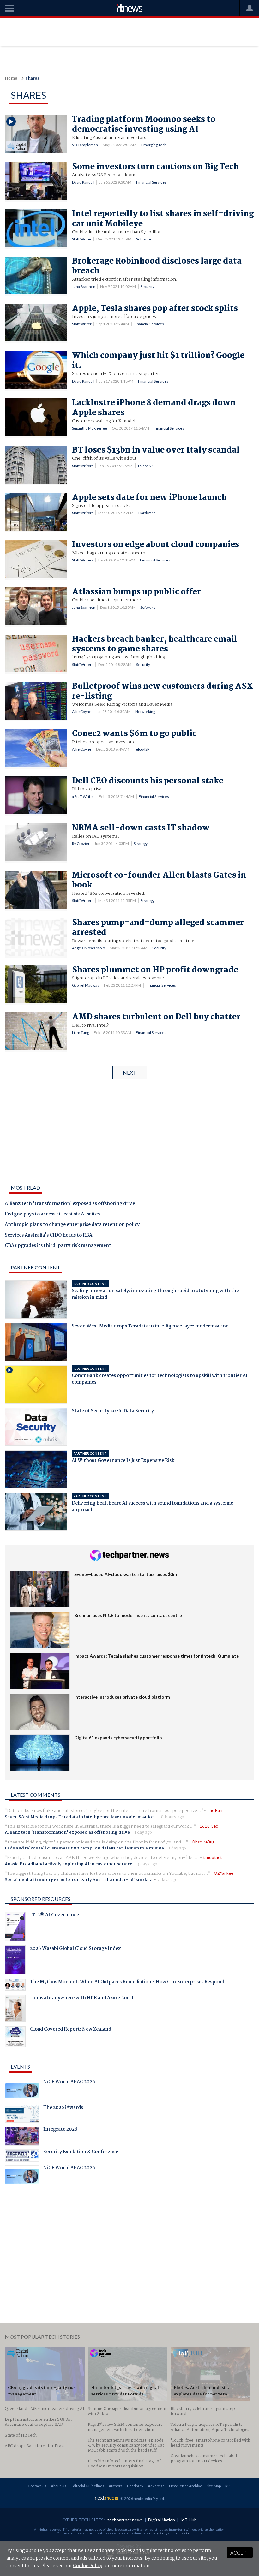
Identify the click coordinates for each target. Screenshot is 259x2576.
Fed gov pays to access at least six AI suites (52, 1214)
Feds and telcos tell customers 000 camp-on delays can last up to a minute (84, 1848)
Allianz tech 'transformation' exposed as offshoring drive (70, 1204)
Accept (240, 2552)
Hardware (147, 513)
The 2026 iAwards (63, 2108)
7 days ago (167, 1880)
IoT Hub (189, 2520)
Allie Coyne (82, 712)
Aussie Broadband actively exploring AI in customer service (69, 1864)
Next (130, 1073)
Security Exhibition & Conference (81, 2152)
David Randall (83, 182)
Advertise (156, 2486)
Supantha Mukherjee (90, 428)
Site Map (214, 2486)
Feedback (135, 2486)
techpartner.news (125, 2520)
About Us (59, 2486)
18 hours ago (172, 1817)
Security (148, 286)
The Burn (215, 1810)
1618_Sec (209, 1826)
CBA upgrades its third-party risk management (58, 1246)
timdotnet (212, 1857)
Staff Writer (82, 239)
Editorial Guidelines (87, 2486)
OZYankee (223, 1873)
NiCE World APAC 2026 (69, 2083)
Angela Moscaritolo (88, 948)
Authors (116, 2486)
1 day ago (143, 1832)
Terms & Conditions (188, 2533)
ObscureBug (203, 1842)
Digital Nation (162, 2520)
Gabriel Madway (86, 985)
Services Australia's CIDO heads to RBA (48, 1236)
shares (33, 78)
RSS (228, 2486)
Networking (145, 712)
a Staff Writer (83, 796)
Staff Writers (83, 466)
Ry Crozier (81, 843)
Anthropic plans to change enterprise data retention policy (72, 1225)
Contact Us (37, 2486)
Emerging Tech (154, 145)
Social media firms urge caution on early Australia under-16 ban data (79, 1880)
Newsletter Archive (186, 2486)
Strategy (141, 843)
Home (11, 78)
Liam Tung (81, 1033)
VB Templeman (85, 145)
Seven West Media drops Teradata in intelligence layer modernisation (80, 1817)
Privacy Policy (158, 2533)
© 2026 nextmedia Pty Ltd (142, 2499)
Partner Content (36, 1267)
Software (144, 239)
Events (20, 2066)
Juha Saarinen (84, 286)
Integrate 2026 (60, 2130)
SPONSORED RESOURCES (41, 1899)
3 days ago (147, 1864)
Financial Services (151, 182)
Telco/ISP (145, 466)
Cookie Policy (88, 2566)
